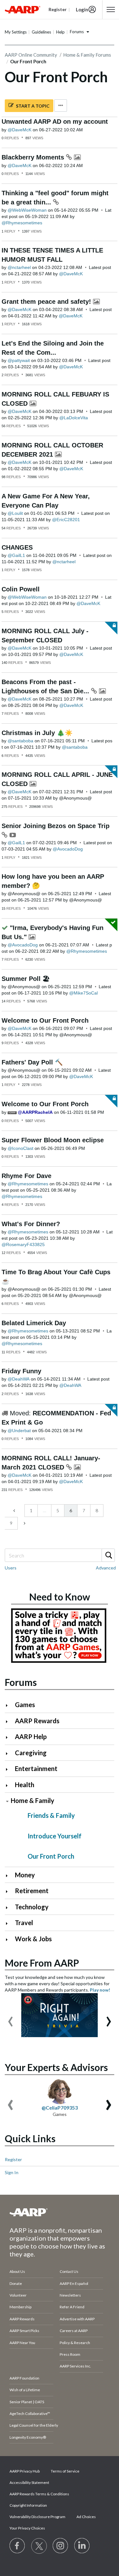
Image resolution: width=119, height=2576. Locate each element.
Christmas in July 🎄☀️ (37, 733)
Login (82, 9)
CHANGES (17, 547)
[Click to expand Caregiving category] (9, 1753)
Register (13, 2159)
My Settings (16, 32)
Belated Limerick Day (34, 1323)
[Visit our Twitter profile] (39, 2546)
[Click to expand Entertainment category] (9, 1769)
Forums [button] (77, 32)
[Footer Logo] (60, 2212)
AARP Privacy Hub (25, 2471)
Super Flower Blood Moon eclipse (53, 1140)
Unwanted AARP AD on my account (55, 122)
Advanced (106, 1568)
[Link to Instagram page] (61, 2546)
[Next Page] (24, 1523)
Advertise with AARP (77, 2319)
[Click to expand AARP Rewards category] (9, 1721)
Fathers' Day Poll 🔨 (32, 1062)
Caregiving (31, 1753)
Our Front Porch (51, 1856)
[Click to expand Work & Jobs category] (9, 1940)
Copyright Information (28, 2505)
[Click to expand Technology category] (9, 1908)
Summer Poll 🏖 (26, 979)
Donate (16, 2283)
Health (25, 1785)
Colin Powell (21, 589)
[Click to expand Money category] (9, 1876)
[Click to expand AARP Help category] (9, 1737)
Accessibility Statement (29, 2482)
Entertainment (36, 1768)
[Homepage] (23, 9)
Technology (32, 1907)
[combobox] (60, 1555)
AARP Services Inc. (75, 2366)
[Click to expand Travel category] (9, 1923)
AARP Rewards (37, 1721)
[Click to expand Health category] (9, 1785)
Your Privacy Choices (27, 2528)
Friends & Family (51, 1815)
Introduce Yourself (55, 1836)
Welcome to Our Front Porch (45, 1020)
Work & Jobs (33, 1939)
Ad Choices (86, 2517)
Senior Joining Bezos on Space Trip (56, 826)
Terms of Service (65, 2471)
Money (25, 1875)
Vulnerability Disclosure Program (37, 2517)
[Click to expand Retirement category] (9, 1891)
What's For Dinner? (31, 1224)
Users (11, 1568)
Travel (24, 1923)
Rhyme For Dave (26, 1176)
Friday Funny (21, 1371)
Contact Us (69, 2271)
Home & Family (33, 1800)
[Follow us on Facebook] (17, 2546)
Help (60, 32)
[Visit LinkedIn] (82, 2546)
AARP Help (31, 1737)
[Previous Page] (15, 1511)
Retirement (32, 1891)
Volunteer (18, 2295)
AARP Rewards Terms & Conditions (39, 2494)
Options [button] (61, 106)
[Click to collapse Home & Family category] (7, 1801)
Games (25, 1705)
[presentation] (10, 2018)
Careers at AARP (74, 2331)
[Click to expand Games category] (9, 1705)
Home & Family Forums (87, 55)
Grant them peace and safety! (47, 302)
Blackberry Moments (34, 157)
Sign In (12, 2172)
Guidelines (41, 32)
